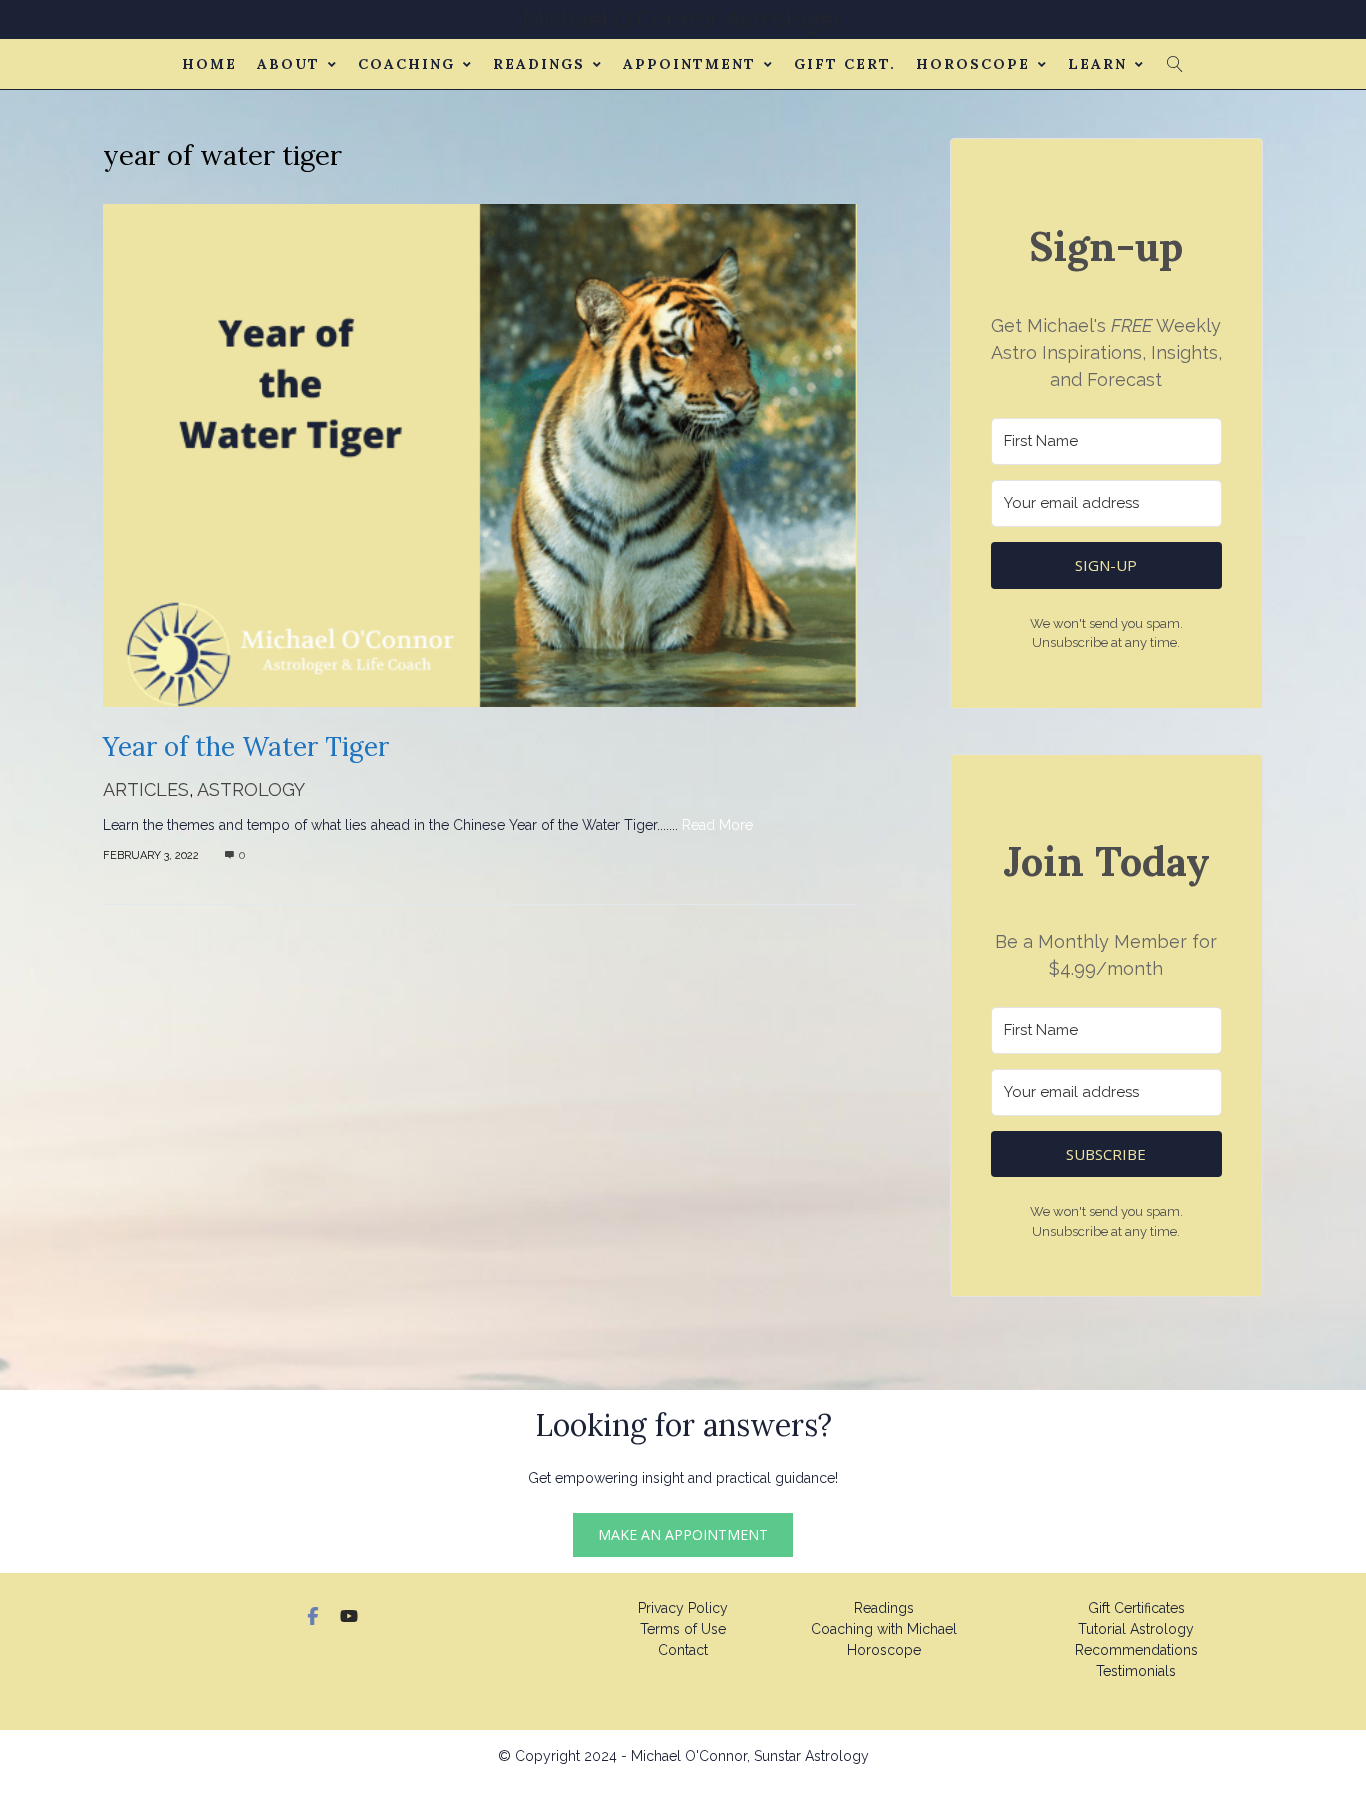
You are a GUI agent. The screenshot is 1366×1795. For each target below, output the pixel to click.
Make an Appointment (683, 1534)
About (288, 64)
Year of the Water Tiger (246, 746)
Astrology (251, 789)
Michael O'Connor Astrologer (683, 18)
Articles (146, 789)
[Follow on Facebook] (313, 1616)
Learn (1097, 64)
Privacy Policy (683, 1608)
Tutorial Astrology (1136, 1629)
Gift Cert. (845, 64)
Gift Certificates (1136, 1608)
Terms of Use (683, 1629)
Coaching (406, 64)
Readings (539, 64)
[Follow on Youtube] (349, 1616)
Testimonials (1136, 1671)
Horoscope (973, 64)
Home (209, 64)
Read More (717, 825)
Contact (683, 1650)
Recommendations (1136, 1650)
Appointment (689, 64)
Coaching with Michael (884, 1629)
